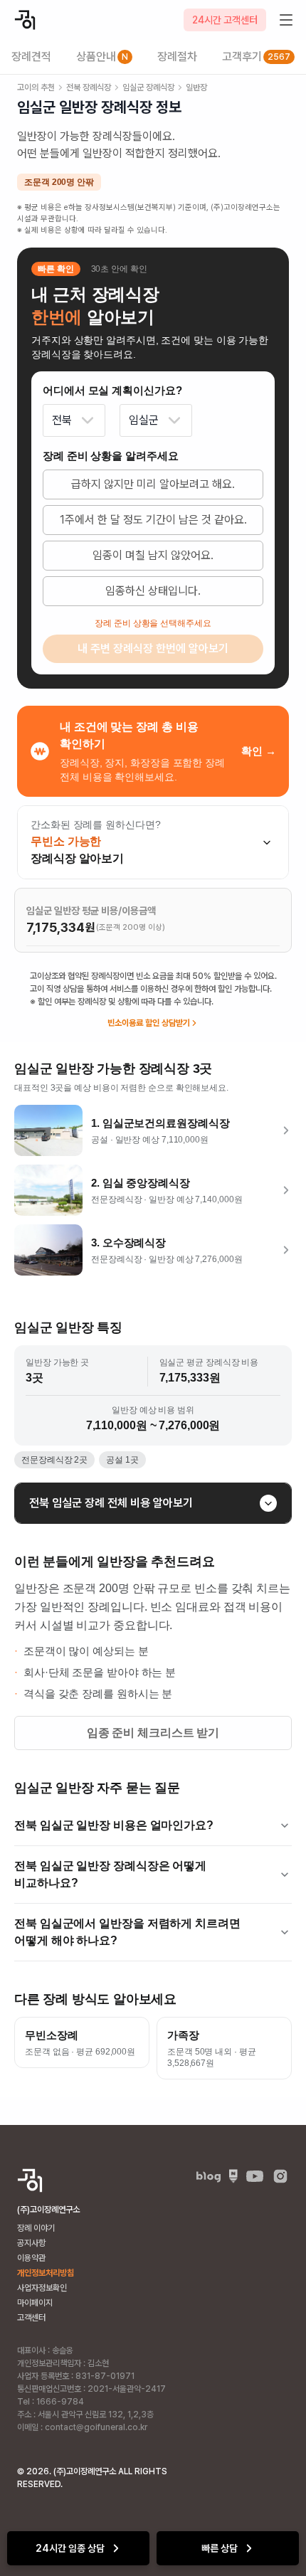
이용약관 (31, 2258)
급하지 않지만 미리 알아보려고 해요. (153, 484)
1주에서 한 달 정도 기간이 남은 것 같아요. (153, 520)
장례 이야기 (36, 2228)
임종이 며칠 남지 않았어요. (153, 555)
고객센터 (31, 2318)
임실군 (144, 420)
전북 (62, 420)
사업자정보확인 (42, 2288)
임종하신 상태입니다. (153, 591)
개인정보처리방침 (46, 2273)
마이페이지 (35, 2303)
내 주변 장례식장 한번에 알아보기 (153, 648)
